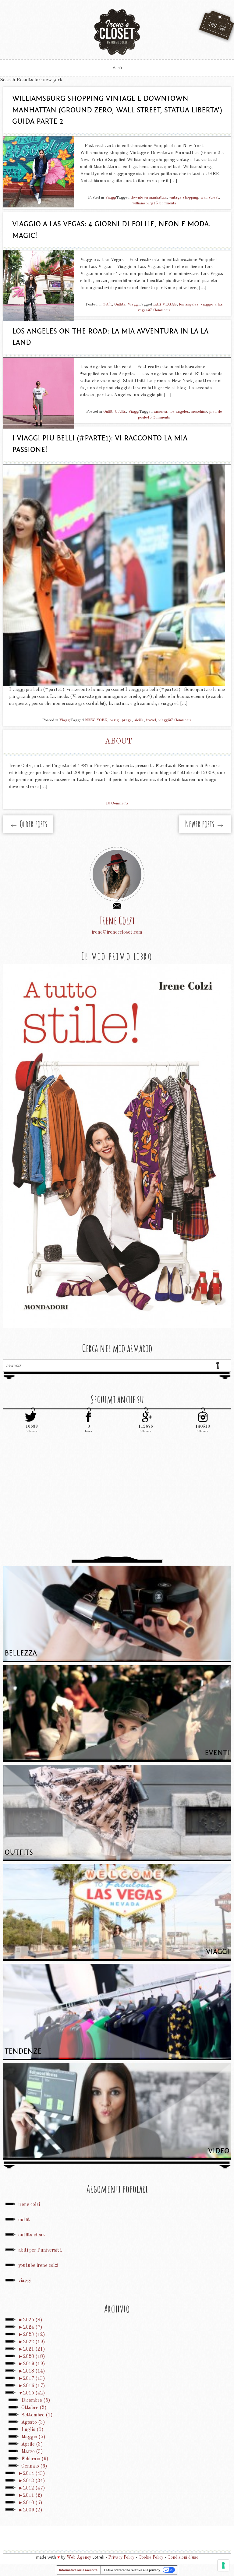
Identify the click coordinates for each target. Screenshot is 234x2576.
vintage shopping (184, 198)
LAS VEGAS (165, 304)
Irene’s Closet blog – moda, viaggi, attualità (117, 32)
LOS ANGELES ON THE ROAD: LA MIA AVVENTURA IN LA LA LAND (110, 337)
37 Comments (159, 310)
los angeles (189, 304)
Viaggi (111, 198)
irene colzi (29, 2205)
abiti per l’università (40, 2250)
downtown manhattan (149, 198)
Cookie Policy (151, 2557)
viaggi (164, 720)
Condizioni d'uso (183, 2557)
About (119, 742)
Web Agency (79, 2557)
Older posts (28, 824)
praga (127, 720)
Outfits (120, 304)
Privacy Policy (121, 2557)
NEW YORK (96, 720)
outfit (24, 2220)
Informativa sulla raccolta (78, 2570)
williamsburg (143, 203)
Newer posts (205, 824)
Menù (117, 68)
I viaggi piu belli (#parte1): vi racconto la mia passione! (100, 444)
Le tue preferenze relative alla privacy (132, 2570)
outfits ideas (32, 2235)
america (161, 412)
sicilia (139, 720)
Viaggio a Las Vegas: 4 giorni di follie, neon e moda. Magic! (112, 230)
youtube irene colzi (38, 2266)
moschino (199, 412)
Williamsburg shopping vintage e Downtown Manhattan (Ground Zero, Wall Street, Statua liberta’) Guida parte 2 (117, 110)
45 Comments (159, 417)
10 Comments (117, 803)
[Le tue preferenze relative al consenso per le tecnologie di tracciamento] (223, 2565)
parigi (115, 720)
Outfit (107, 304)
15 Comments (165, 203)
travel (151, 720)
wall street (210, 198)
